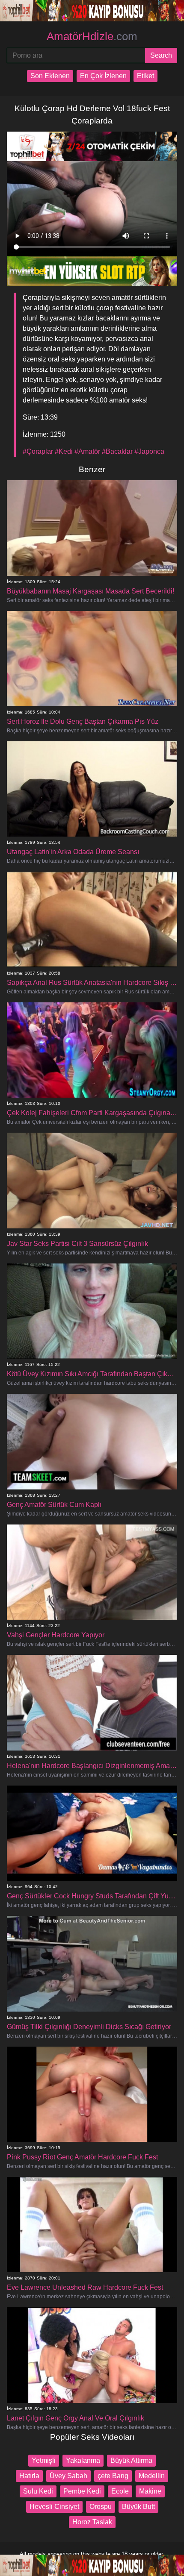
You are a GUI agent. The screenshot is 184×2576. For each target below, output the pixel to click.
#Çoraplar (38, 451)
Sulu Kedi (38, 2491)
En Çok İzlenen (103, 76)
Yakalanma (83, 2460)
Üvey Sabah (68, 2476)
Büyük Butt (138, 2507)
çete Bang (113, 2476)
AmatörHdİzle (92, 36)
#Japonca (149, 451)
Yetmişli (44, 2460)
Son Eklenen (50, 76)
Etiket (145, 76)
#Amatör (87, 451)
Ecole (120, 2491)
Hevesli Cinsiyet (54, 2507)
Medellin (152, 2476)
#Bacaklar (117, 451)
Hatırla (29, 2476)
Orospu (101, 2507)
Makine (150, 2491)
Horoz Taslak (92, 2522)
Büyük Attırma (131, 2460)
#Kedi (64, 451)
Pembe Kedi (82, 2491)
